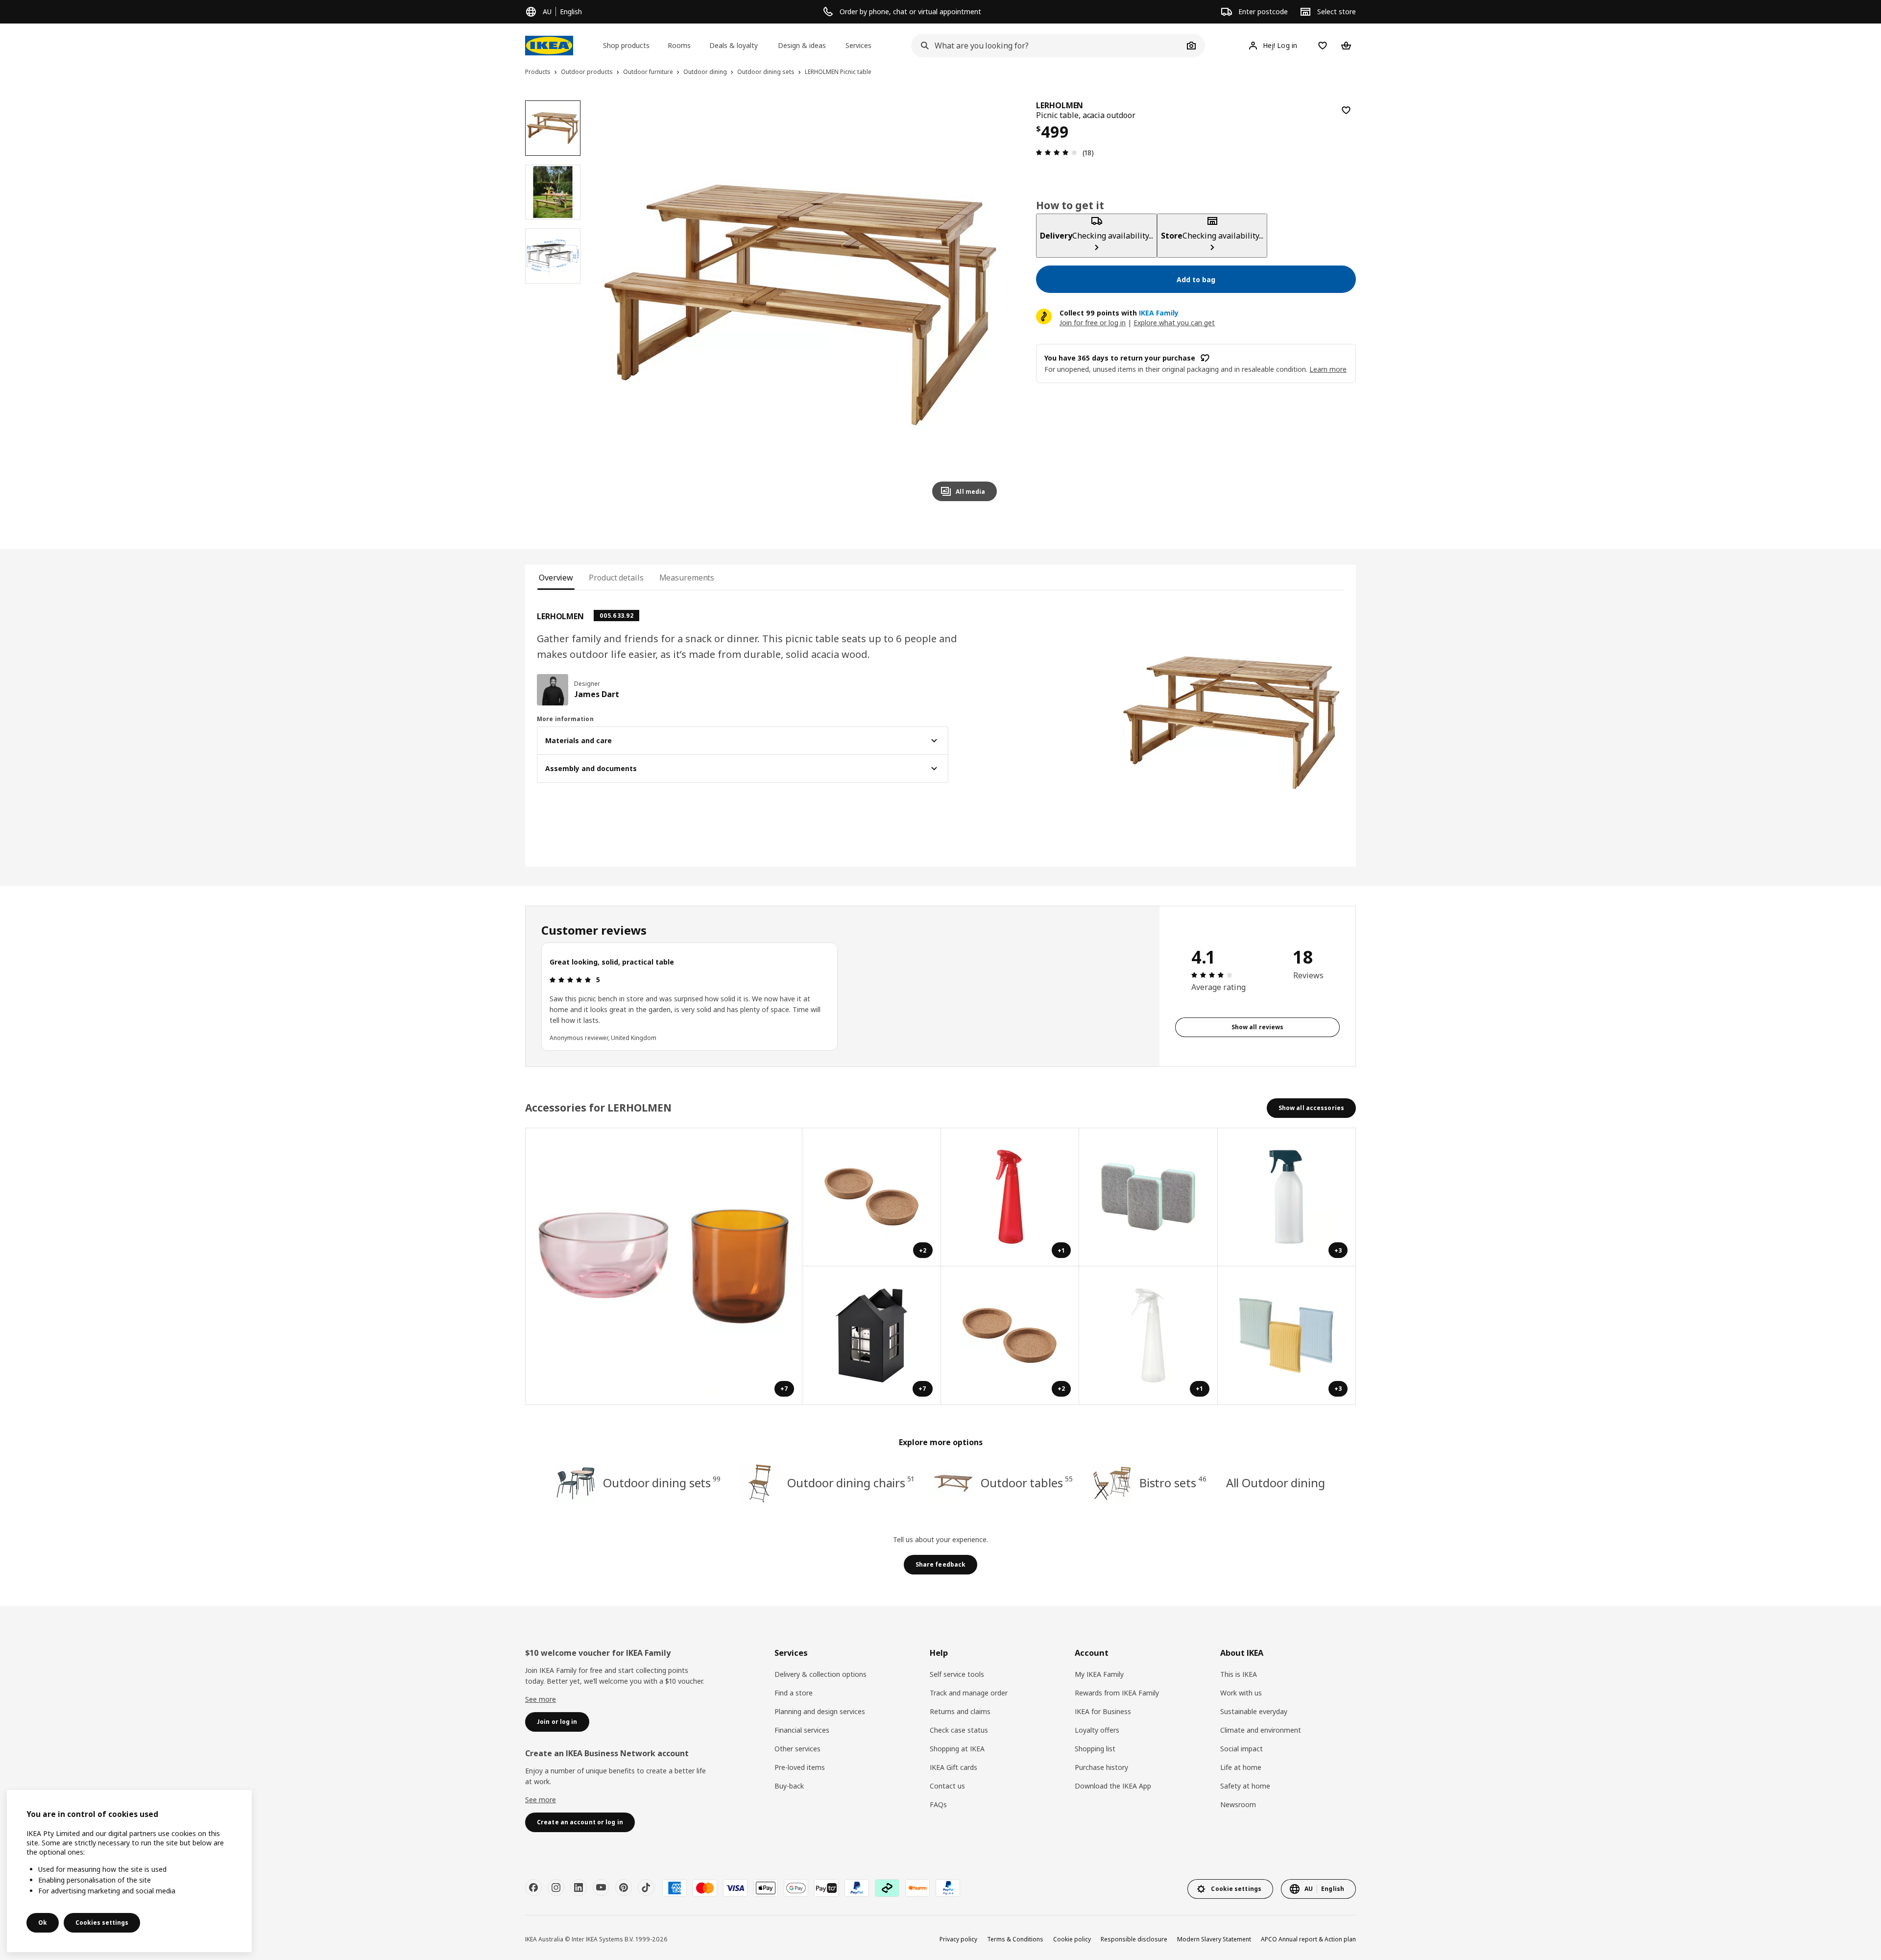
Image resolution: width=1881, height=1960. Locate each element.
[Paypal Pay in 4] (948, 1888)
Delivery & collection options (820, 1674)
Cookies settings (102, 1923)
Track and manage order (969, 1693)
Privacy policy (958, 1939)
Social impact (1242, 1749)
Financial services (802, 1730)
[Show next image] (985, 305)
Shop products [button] (626, 45)
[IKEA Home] (549, 46)
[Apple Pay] (766, 1888)
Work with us (1241, 1693)
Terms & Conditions (1015, 1939)
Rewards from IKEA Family (1117, 1693)
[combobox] (1047, 46)
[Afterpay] (887, 1888)
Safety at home (1245, 1786)
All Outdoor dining (1276, 1483)
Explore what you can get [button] (1174, 323)
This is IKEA (1239, 1674)
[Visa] (735, 1888)
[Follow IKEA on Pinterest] (624, 1887)
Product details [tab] (616, 578)
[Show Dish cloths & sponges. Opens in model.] (1148, 1198)
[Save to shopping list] (1346, 110)
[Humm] (917, 1888)
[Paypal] (857, 1888)
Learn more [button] (1328, 369)
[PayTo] (826, 1888)
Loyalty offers (1097, 1730)
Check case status (959, 1730)
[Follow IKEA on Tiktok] (646, 1887)
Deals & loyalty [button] (734, 45)
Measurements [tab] (687, 578)
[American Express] (675, 1888)
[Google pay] (796, 1888)
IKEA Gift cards (953, 1767)
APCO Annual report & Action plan (1308, 1939)
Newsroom (1238, 1804)
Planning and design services (820, 1711)
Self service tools (957, 1674)
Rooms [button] (679, 45)
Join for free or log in (1093, 323)
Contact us (947, 1786)
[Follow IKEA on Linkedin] (579, 1887)
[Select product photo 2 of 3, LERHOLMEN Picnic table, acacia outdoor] (553, 192)
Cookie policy (1072, 1939)
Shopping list (1095, 1749)
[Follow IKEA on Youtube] (601, 1887)
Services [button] (858, 45)
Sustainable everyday (1254, 1711)
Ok (43, 1923)
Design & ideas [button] (802, 45)
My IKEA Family (1099, 1674)
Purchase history (1101, 1767)
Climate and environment (1261, 1730)
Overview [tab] (556, 578)
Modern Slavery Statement (1214, 1939)
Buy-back (789, 1786)
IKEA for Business (1103, 1711)
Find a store (794, 1693)
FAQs (938, 1804)
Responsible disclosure (1134, 1939)
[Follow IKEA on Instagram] (556, 1887)
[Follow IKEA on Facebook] (533, 1887)
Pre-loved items (800, 1767)
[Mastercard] (705, 1888)
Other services (797, 1749)
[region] (801, 305)
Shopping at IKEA (957, 1749)
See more (541, 1699)
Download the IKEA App (1113, 1786)
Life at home (1241, 1767)
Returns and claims (960, 1711)
